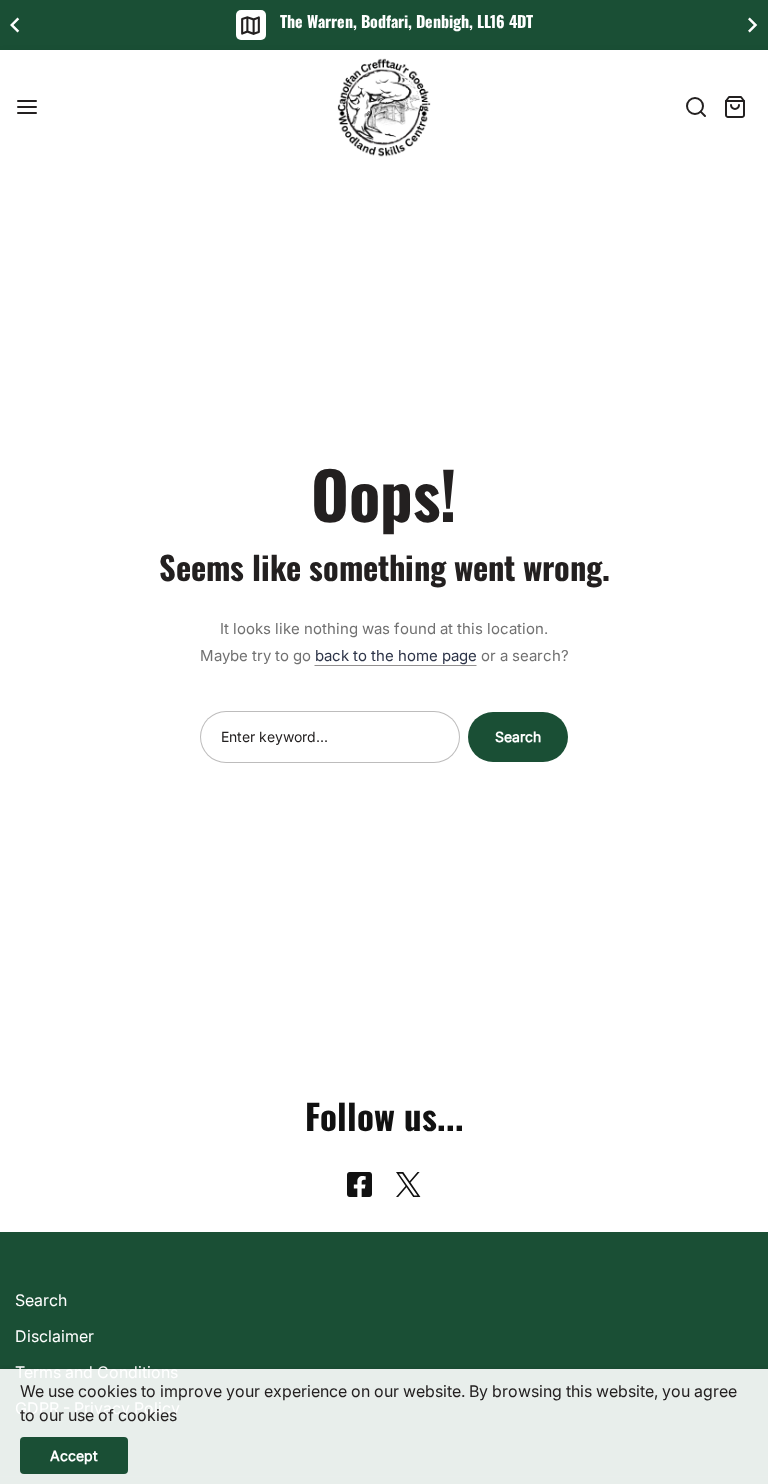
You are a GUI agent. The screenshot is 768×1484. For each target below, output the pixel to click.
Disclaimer (54, 1336)
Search (518, 736)
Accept (74, 1455)
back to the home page (396, 655)
